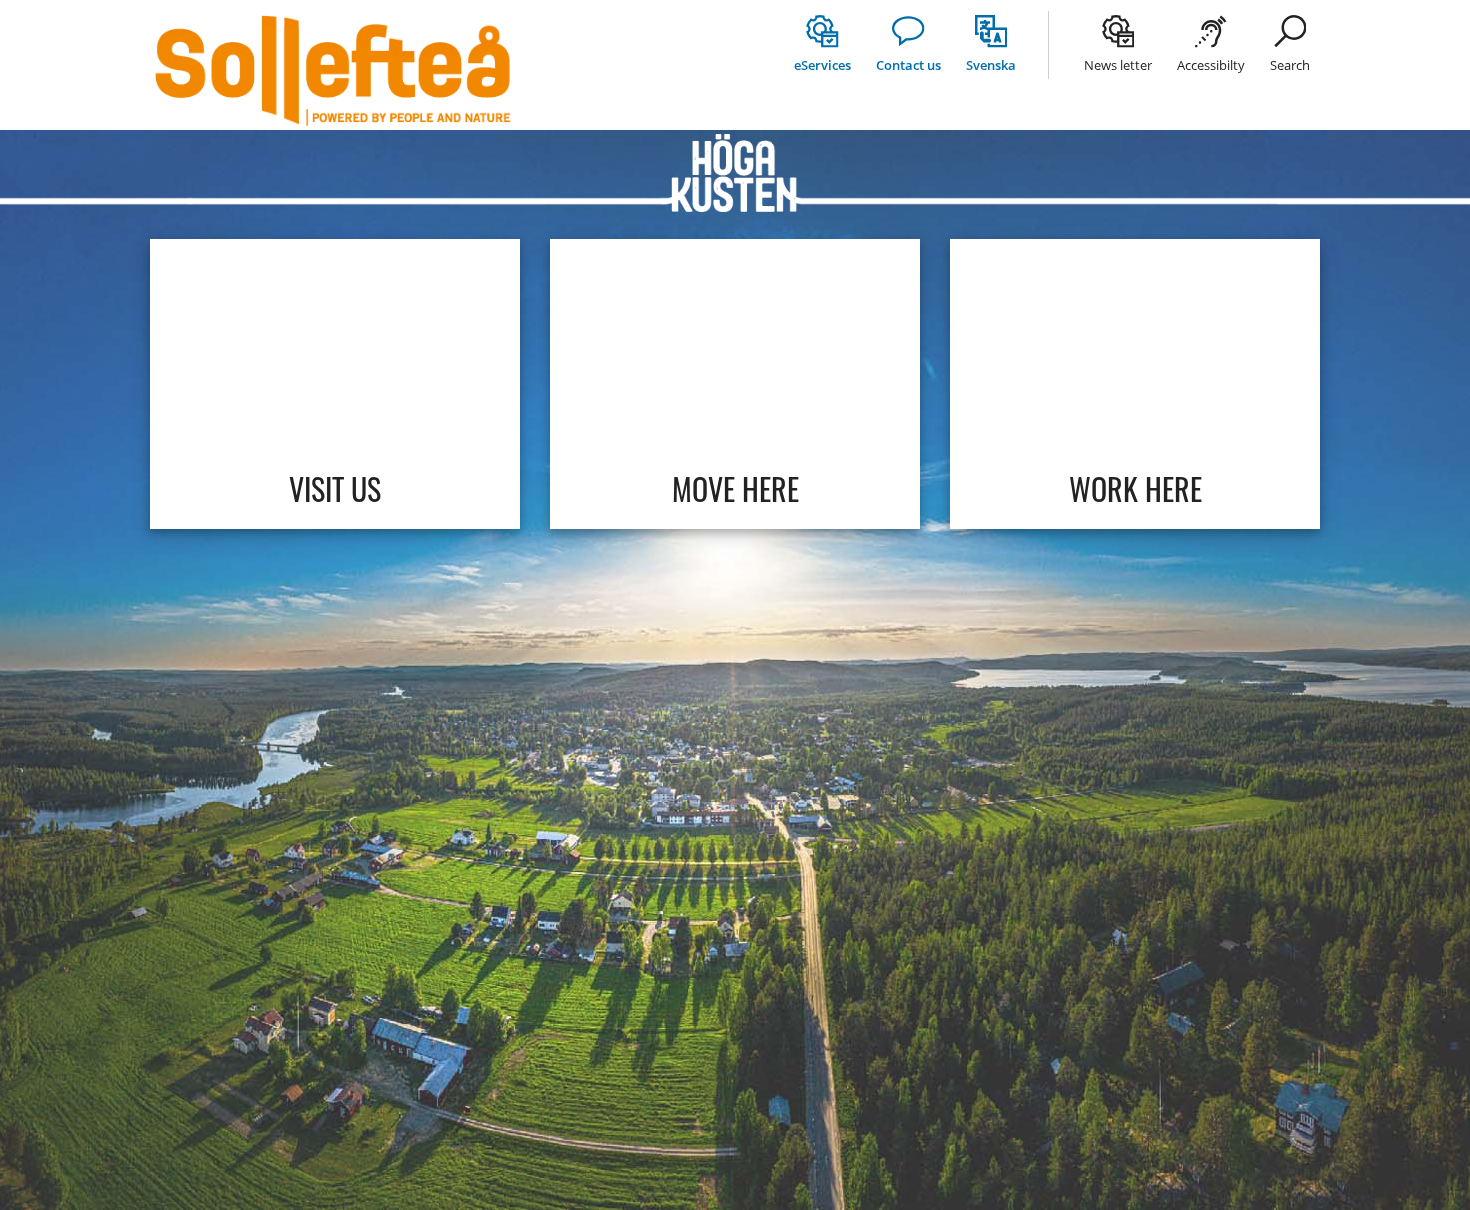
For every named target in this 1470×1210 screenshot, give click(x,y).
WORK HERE (1135, 488)
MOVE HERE (735, 488)
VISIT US (335, 488)
